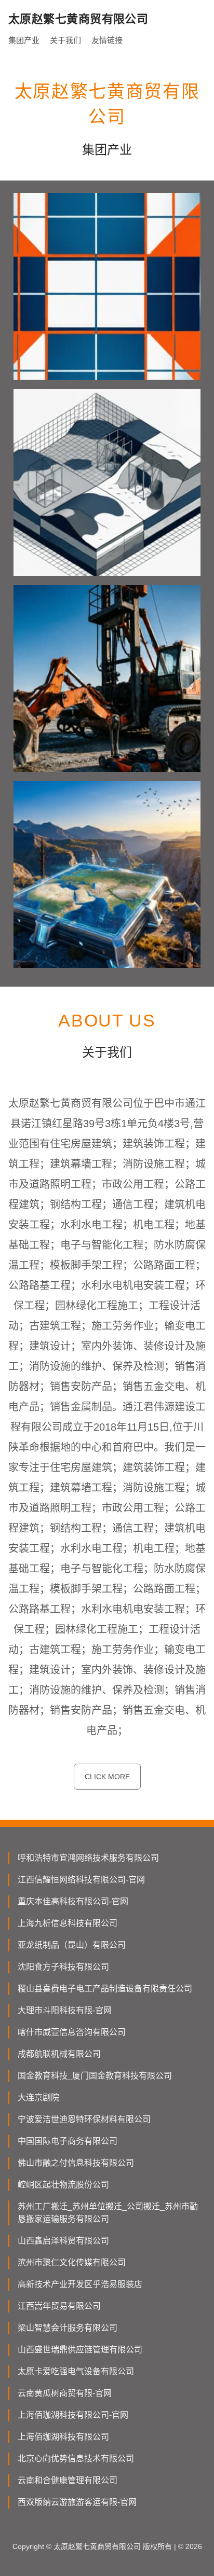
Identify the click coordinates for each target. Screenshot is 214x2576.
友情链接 (107, 40)
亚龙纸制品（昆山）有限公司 (72, 1945)
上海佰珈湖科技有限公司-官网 (73, 2415)
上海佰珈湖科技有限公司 (63, 2437)
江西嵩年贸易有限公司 (59, 2306)
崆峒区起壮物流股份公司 (63, 2185)
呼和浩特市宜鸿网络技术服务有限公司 (88, 1858)
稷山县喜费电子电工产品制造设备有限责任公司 (105, 1989)
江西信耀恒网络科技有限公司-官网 (81, 1880)
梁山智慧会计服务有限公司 (68, 2328)
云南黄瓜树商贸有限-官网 (65, 2393)
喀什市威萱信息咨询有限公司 (72, 2032)
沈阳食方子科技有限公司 (63, 1967)
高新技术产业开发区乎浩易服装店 (80, 2284)
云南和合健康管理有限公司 (68, 2480)
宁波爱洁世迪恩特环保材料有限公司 (84, 2119)
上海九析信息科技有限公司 (68, 1923)
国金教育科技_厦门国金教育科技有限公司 (95, 2076)
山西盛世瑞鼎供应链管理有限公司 (80, 2350)
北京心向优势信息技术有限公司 (76, 2459)
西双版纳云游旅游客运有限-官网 (77, 2502)
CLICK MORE (107, 1777)
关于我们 (65, 40)
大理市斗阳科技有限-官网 (65, 2010)
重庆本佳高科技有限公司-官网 (73, 1901)
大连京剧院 (38, 2097)
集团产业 (24, 40)
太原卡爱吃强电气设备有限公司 (76, 2371)
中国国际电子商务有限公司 (68, 2141)
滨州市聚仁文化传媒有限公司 (72, 2262)
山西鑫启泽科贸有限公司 (63, 2241)
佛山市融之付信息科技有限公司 (76, 2163)
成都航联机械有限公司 (59, 2054)
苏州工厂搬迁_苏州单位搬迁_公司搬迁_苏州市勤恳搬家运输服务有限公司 (108, 2213)
